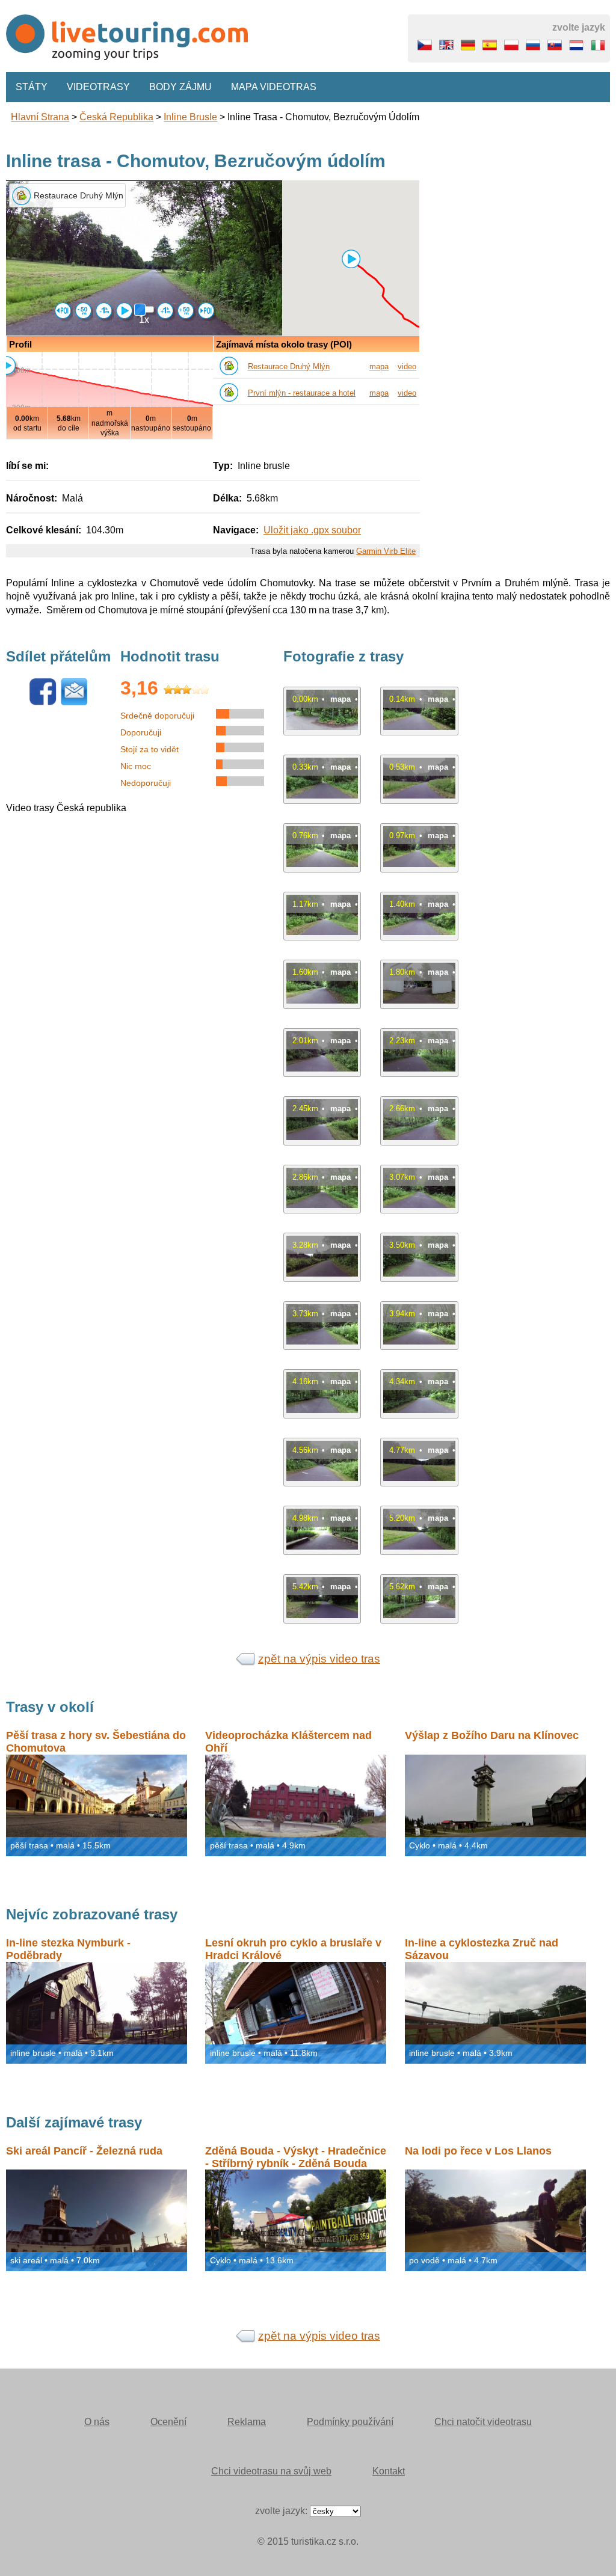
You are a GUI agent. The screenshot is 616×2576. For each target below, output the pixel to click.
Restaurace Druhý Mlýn (289, 366)
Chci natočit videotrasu (483, 2422)
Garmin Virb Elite (386, 551)
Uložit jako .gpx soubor (312, 530)
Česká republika (116, 117)
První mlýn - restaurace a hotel (302, 393)
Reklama (247, 2422)
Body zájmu (180, 87)
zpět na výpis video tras (319, 1659)
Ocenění (168, 2422)
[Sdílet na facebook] (43, 703)
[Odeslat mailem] (74, 703)
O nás (97, 2422)
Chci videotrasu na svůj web (271, 2471)
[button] (351, 259)
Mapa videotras (274, 87)
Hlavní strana (40, 117)
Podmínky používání (350, 2422)
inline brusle (190, 117)
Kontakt (389, 2471)
